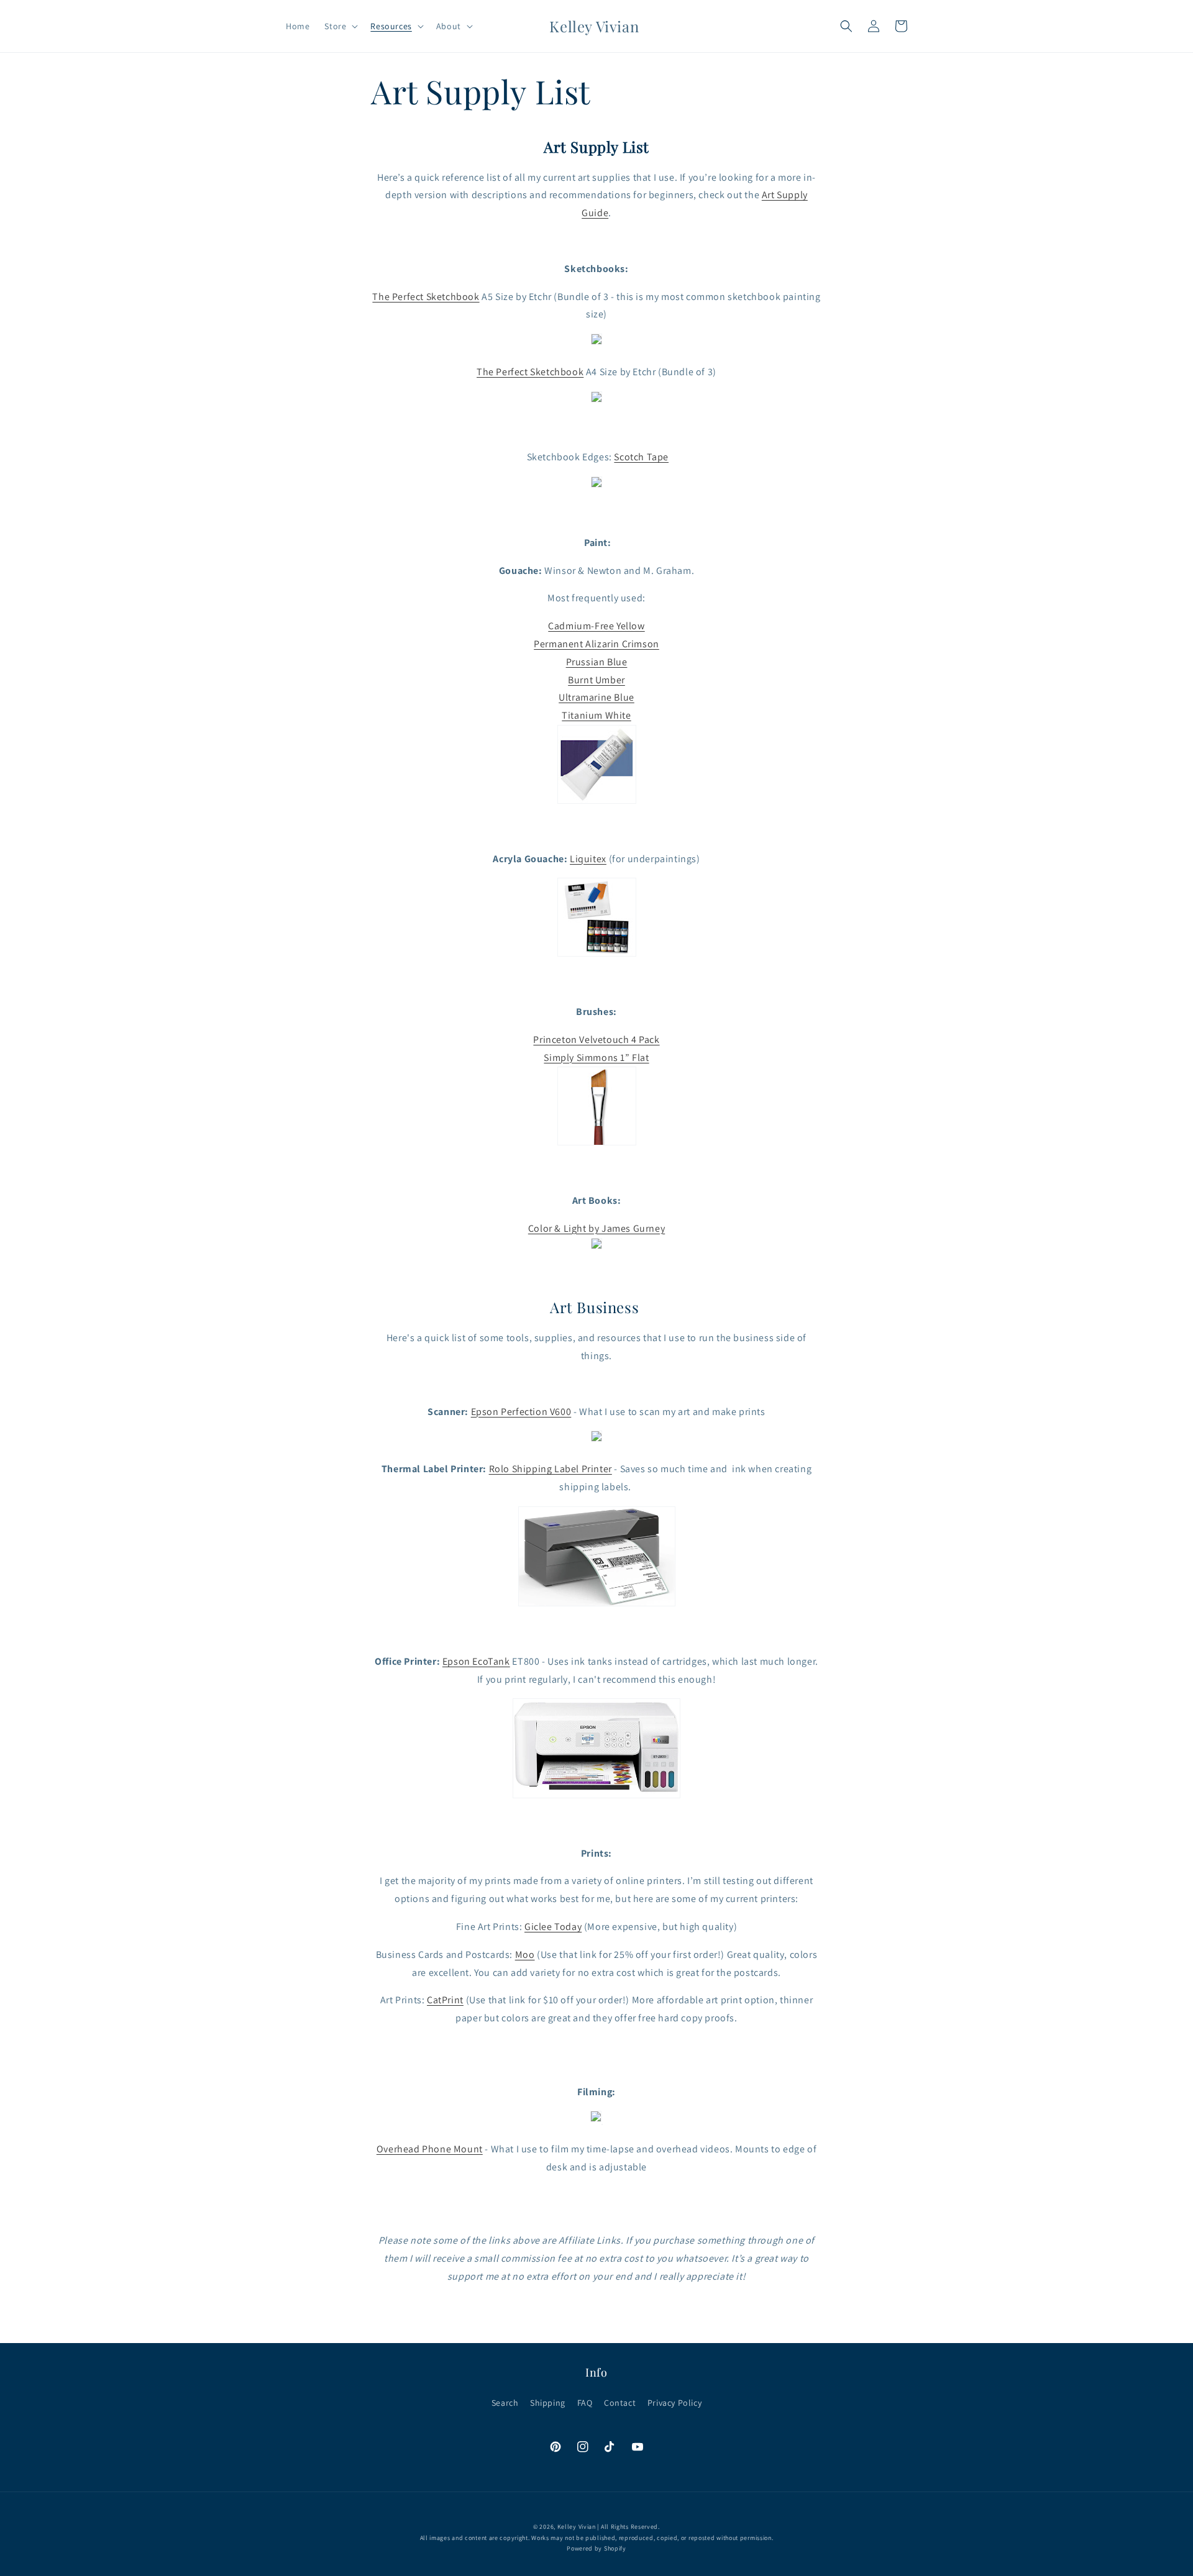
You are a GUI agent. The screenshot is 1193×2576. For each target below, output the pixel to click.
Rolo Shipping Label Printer (551, 1469)
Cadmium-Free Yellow (596, 626)
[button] (340, 26)
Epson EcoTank (476, 1661)
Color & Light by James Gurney (596, 1228)
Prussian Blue (597, 662)
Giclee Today (553, 1927)
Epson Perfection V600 (521, 1412)
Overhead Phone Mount (430, 2149)
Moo (525, 1955)
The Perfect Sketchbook (426, 297)
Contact (620, 2403)
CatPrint (445, 2000)
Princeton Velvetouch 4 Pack (596, 1040)
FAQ (585, 2403)
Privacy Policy (674, 2403)
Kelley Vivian (577, 2527)
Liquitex (588, 859)
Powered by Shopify (596, 2548)
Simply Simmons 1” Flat (596, 1058)
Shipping (548, 2403)
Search (505, 2403)
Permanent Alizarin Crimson (596, 644)
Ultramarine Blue (596, 697)
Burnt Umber (596, 680)
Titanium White (596, 715)
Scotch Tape (641, 457)
